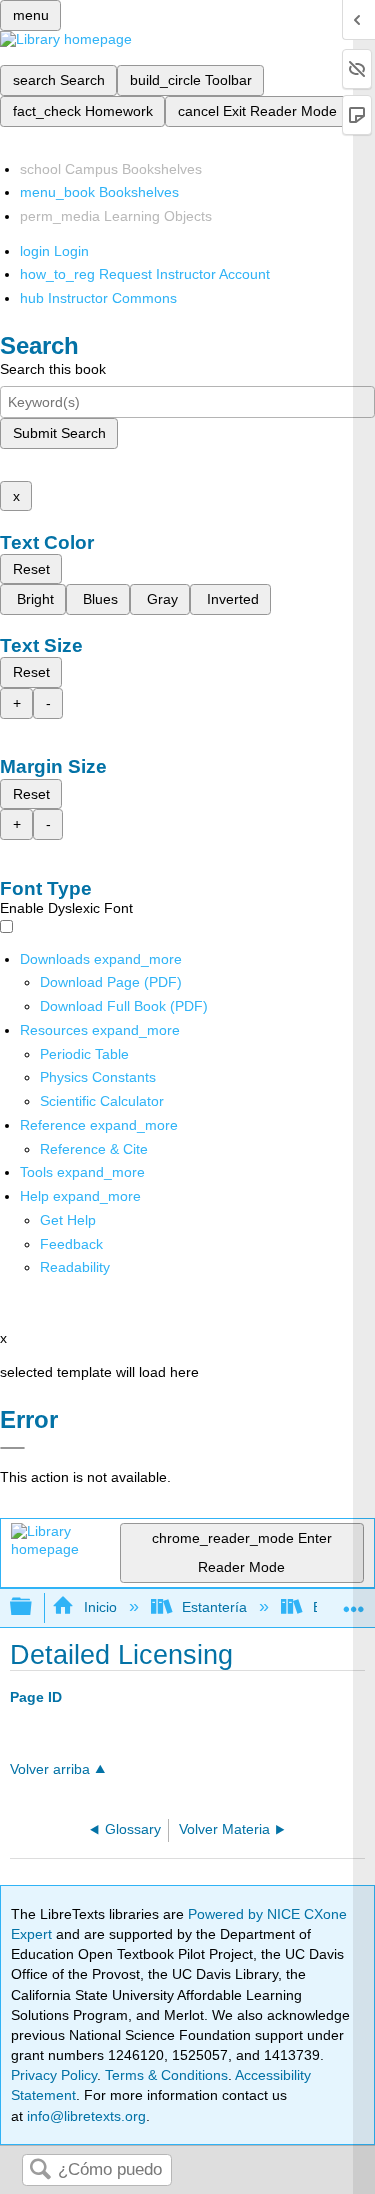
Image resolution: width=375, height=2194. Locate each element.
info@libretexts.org (84, 2116)
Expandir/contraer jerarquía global (34, 1607)
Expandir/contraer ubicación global (354, 1601)
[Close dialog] (12, 1448)
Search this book (53, 369)
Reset (31, 569)
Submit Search (59, 433)
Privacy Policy (54, 2075)
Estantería (214, 1607)
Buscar (40, 2170)
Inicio (100, 1607)
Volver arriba (50, 1769)
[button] (71, 1244)
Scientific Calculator (102, 1101)
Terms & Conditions (166, 2075)
